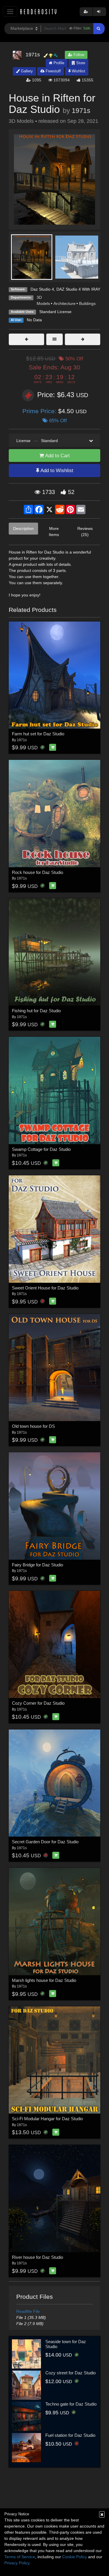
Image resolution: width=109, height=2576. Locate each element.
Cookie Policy (75, 2557)
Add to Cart (57, 456)
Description (23, 528)
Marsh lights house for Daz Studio (44, 1980)
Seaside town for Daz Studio (66, 2344)
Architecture (65, 303)
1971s (81, 111)
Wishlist (78, 71)
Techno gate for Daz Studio (71, 2404)
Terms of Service (20, 2557)
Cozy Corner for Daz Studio (38, 1703)
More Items (54, 532)
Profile (58, 63)
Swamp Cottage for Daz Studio (41, 1149)
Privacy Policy (17, 2563)
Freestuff (53, 71)
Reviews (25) (85, 532)
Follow (78, 55)
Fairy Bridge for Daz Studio (37, 1565)
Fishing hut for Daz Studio (36, 1011)
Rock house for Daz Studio (37, 872)
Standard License (55, 312)
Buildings (87, 303)
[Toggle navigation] (10, 12)
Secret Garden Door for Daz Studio (45, 1842)
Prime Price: (40, 411)
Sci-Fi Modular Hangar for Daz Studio (47, 2119)
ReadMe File (28, 2311)
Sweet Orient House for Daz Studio (45, 1288)
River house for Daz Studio (37, 2257)
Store (80, 63)
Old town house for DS (33, 1426)
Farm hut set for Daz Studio (38, 734)
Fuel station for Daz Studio (70, 2435)
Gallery (26, 71)
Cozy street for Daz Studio (70, 2373)
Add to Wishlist (56, 471)
